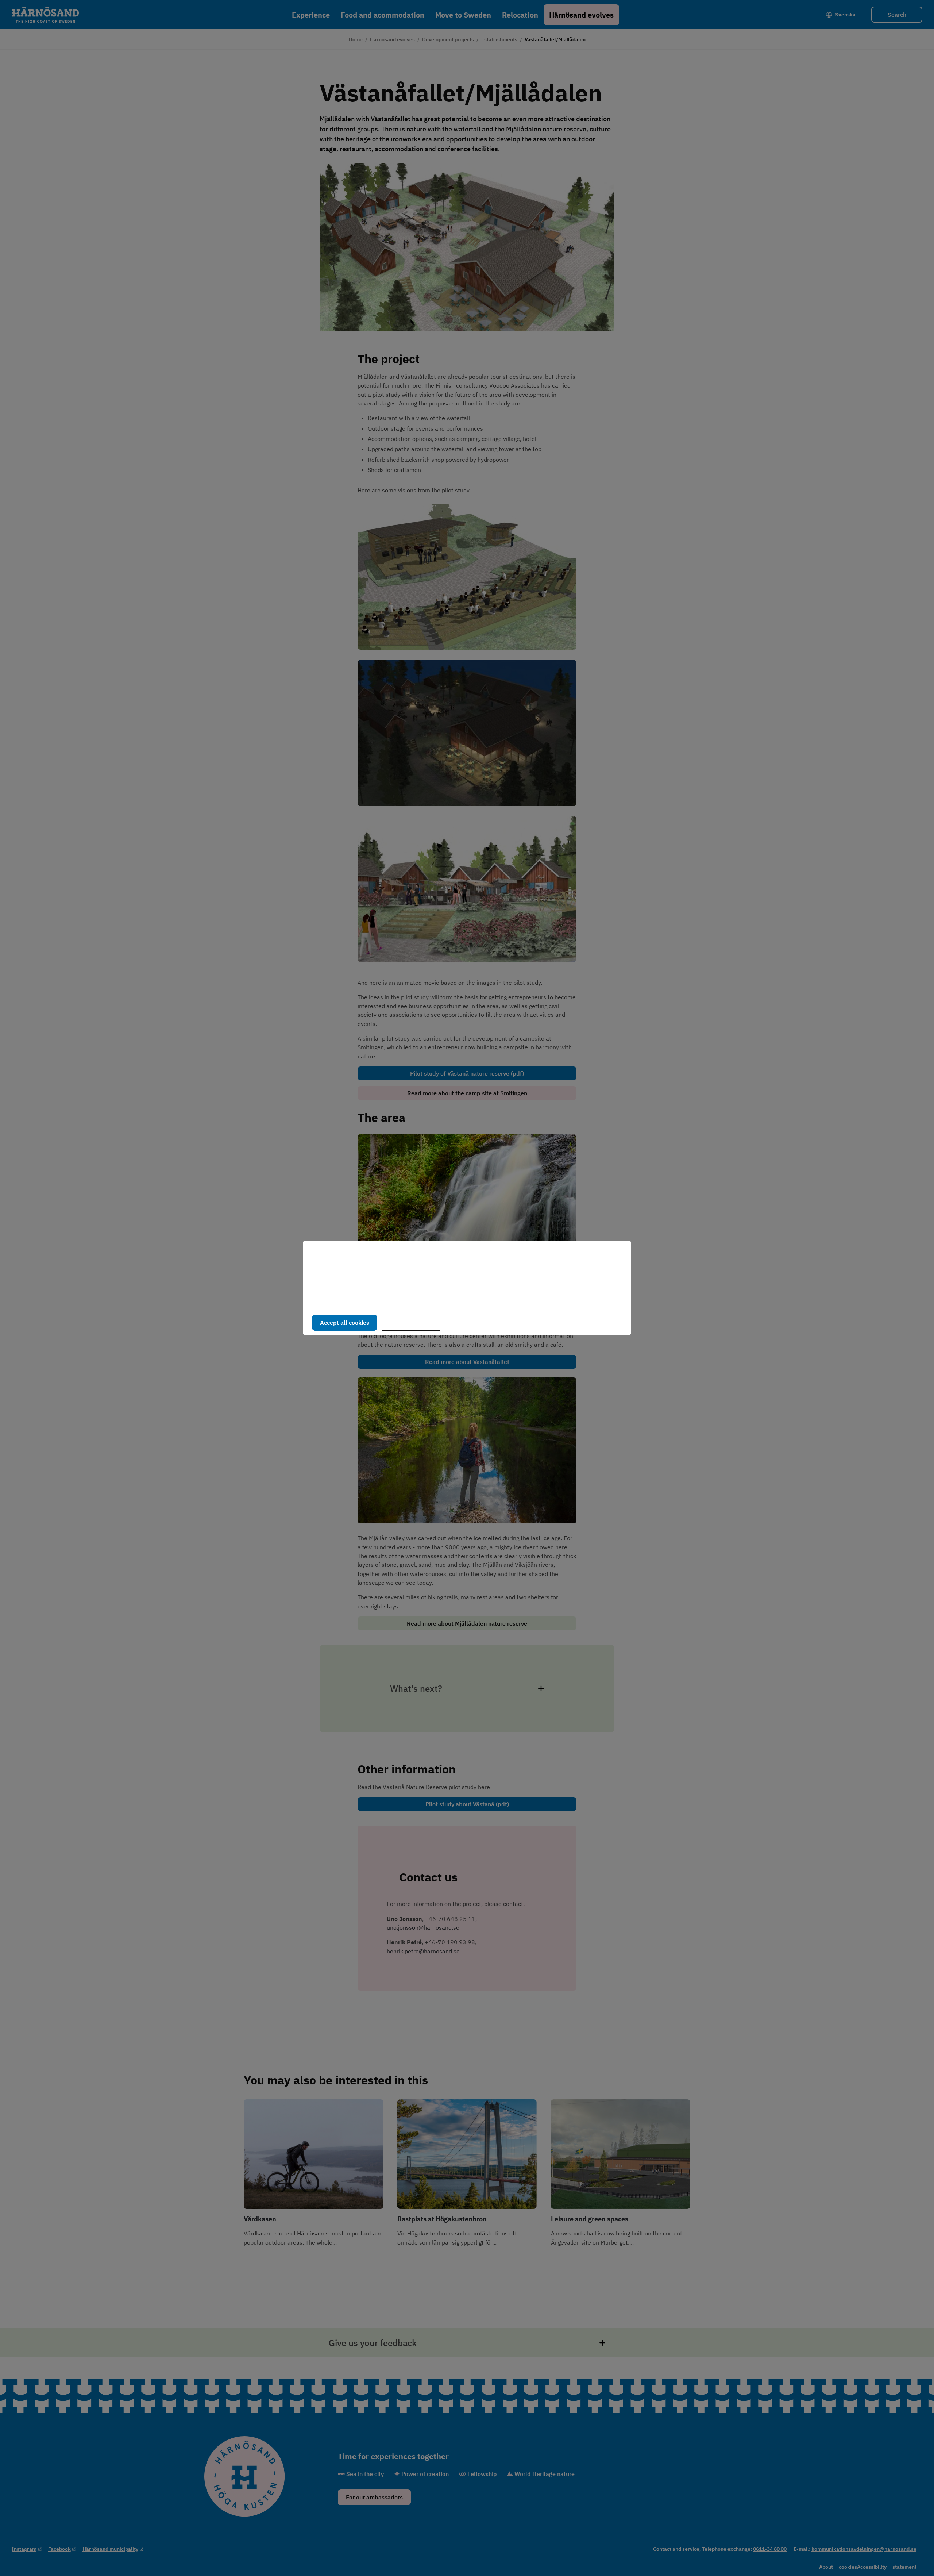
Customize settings (414, 1323)
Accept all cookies (345, 1323)
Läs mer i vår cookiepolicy (346, 1300)
